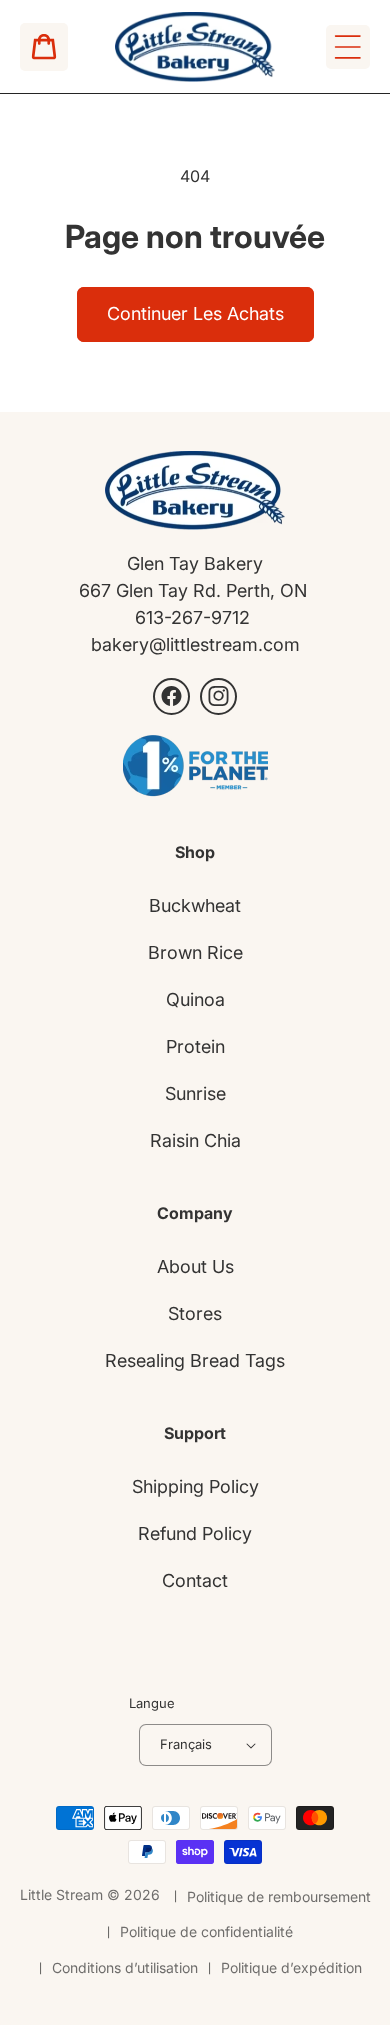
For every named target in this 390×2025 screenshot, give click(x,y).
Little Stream (61, 1894)
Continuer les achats (195, 313)
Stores (195, 1313)
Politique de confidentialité (206, 1931)
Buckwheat (195, 905)
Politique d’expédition (291, 1967)
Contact (195, 1580)
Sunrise (195, 1093)
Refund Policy (195, 1533)
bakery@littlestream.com (195, 644)
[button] (348, 47)
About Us (195, 1266)
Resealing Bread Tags (195, 1360)
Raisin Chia (195, 1140)
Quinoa (195, 999)
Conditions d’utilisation (125, 1967)
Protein (195, 1046)
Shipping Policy (195, 1486)
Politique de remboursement (279, 1896)
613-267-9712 (195, 617)
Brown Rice (195, 952)
